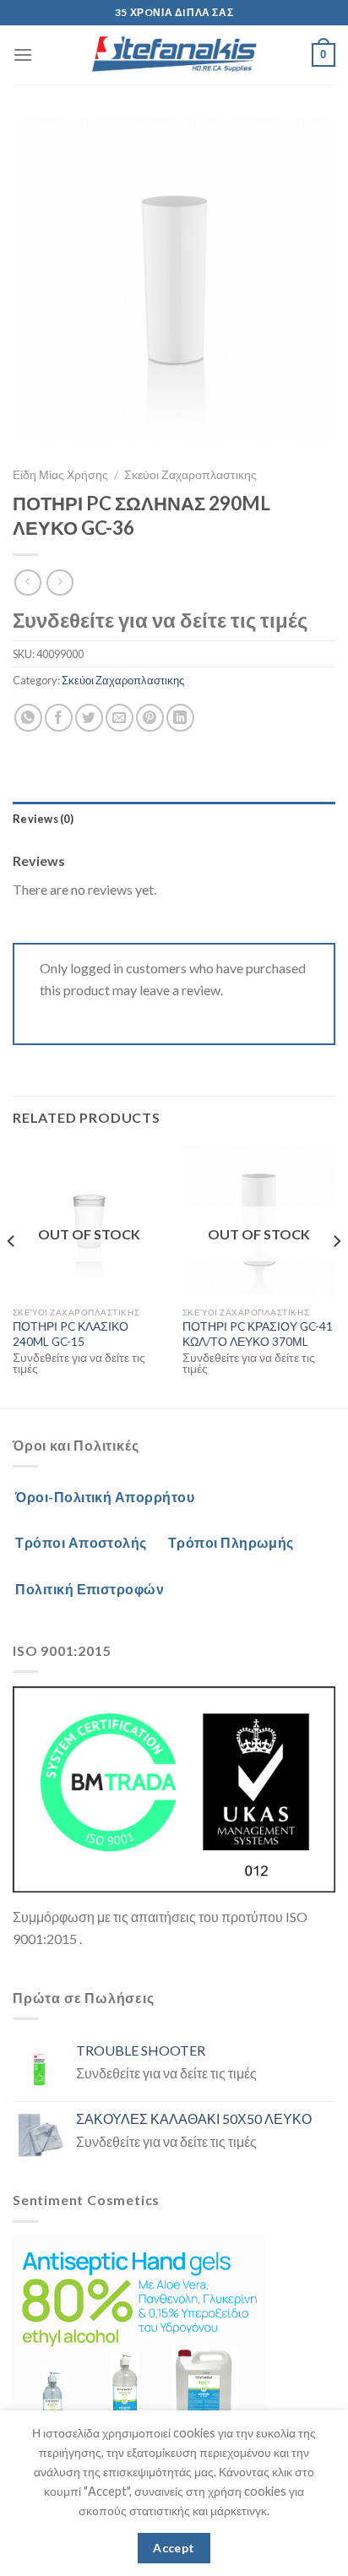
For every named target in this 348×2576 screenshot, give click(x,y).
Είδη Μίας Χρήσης (60, 475)
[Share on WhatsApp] (28, 718)
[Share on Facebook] (59, 718)
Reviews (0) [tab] (43, 819)
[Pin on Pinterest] (150, 718)
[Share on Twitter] (89, 718)
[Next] (336, 1274)
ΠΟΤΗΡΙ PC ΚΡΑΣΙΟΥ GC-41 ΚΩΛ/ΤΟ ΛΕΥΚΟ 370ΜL (258, 1334)
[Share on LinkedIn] (180, 718)
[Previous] (12, 1274)
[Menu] (23, 54)
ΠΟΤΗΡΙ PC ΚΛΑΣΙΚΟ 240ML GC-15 (71, 1334)
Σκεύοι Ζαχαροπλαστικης (190, 475)
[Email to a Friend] (120, 718)
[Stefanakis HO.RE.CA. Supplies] (174, 55)
